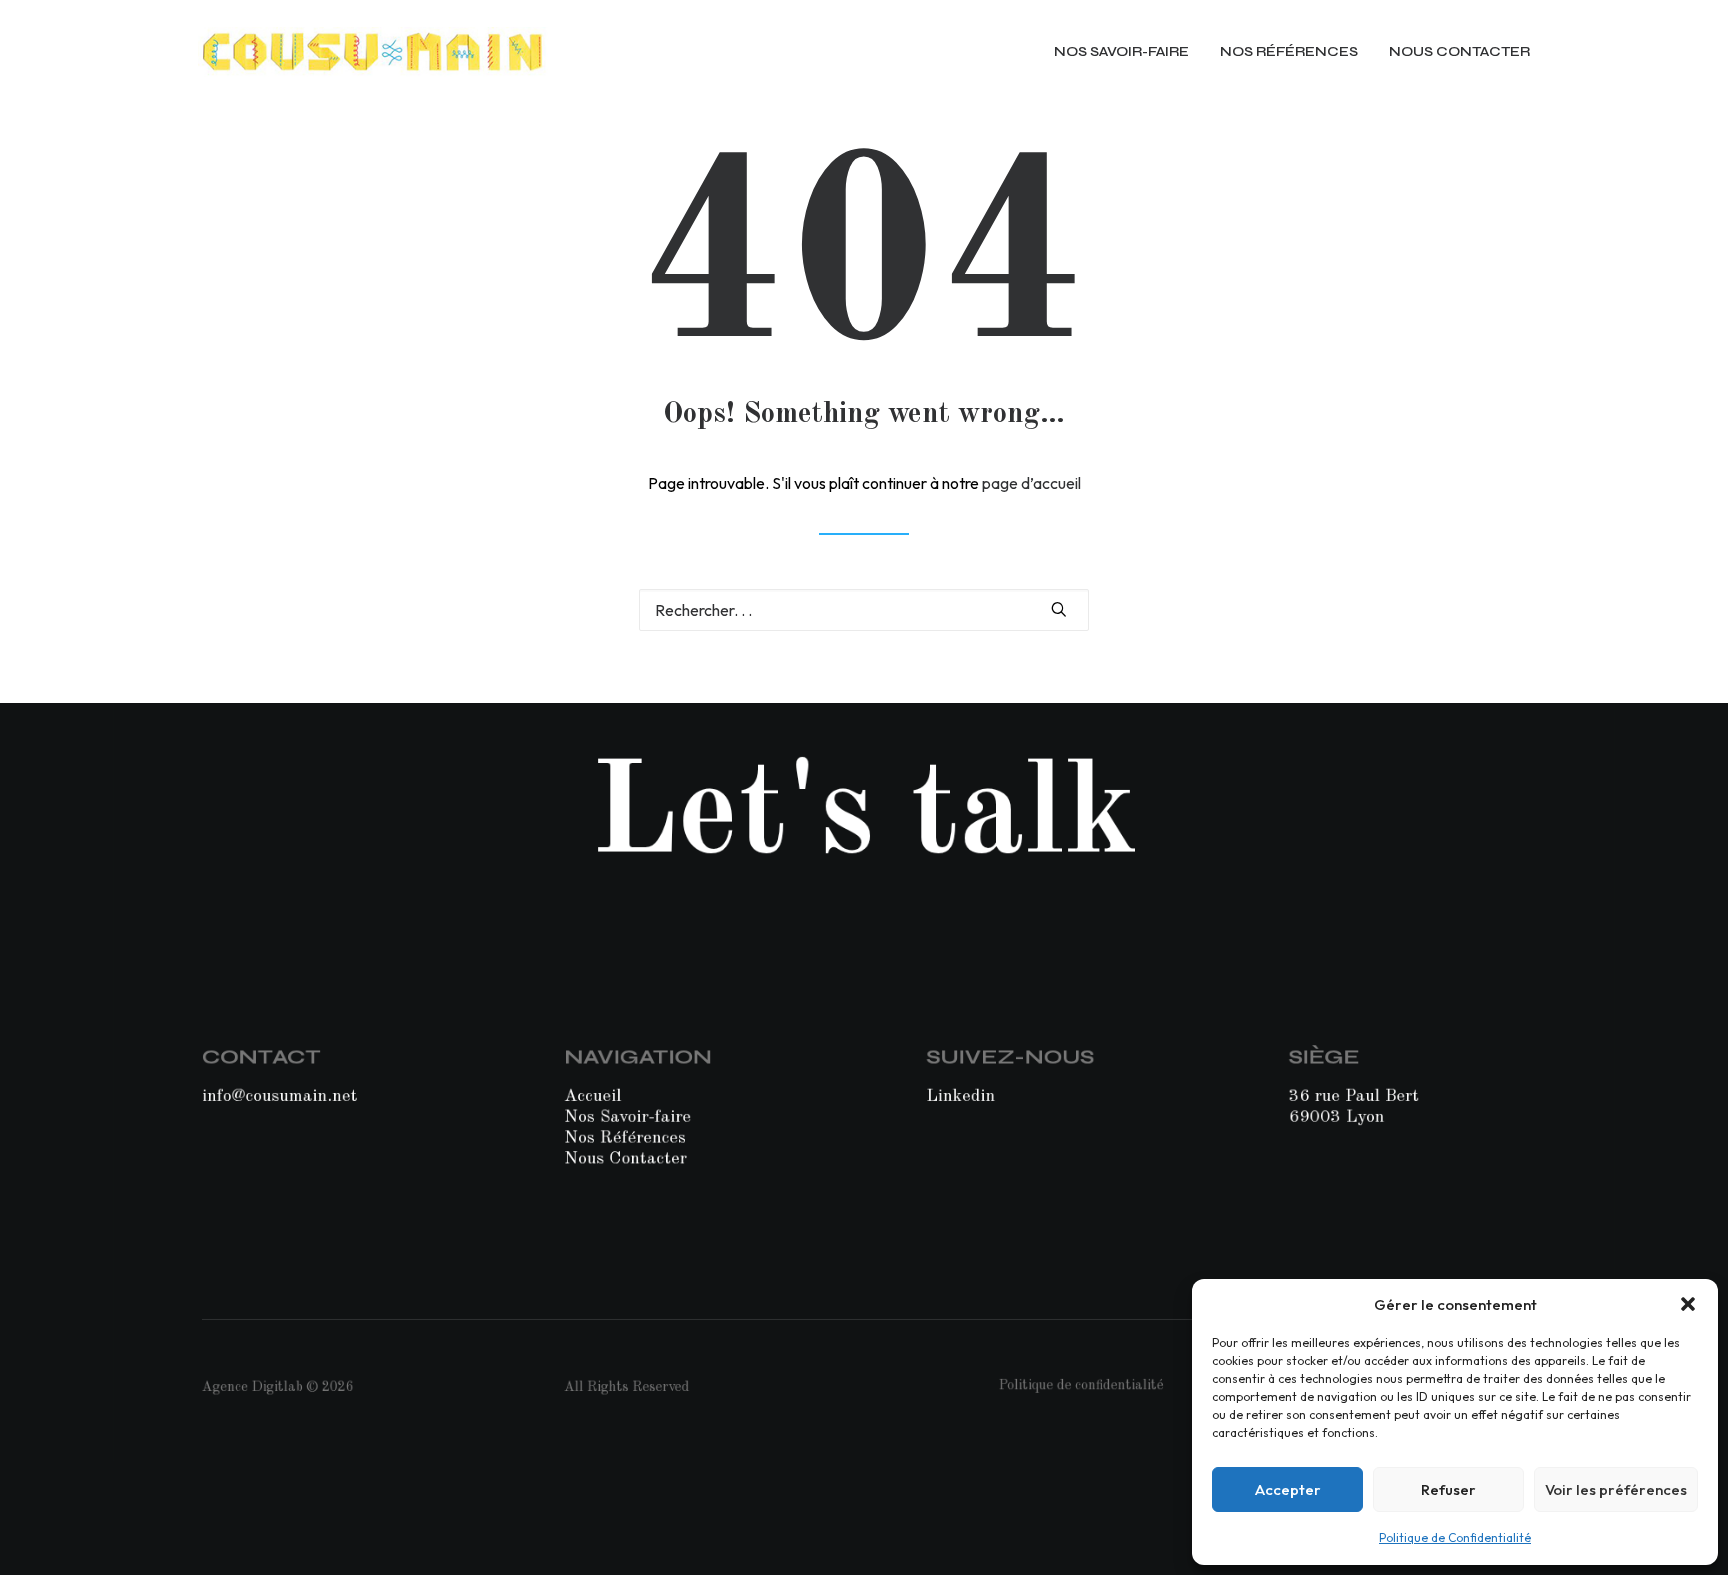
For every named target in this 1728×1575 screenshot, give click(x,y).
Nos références (1289, 51)
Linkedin (961, 1095)
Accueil (592, 1095)
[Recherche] (864, 610)
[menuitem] (1128, 52)
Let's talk (863, 817)
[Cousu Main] (373, 52)
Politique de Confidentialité (1455, 1537)
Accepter (1288, 1489)
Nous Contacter (625, 1158)
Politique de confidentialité (1081, 1386)
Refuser (1448, 1489)
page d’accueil (1031, 483)
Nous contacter (1459, 51)
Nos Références (625, 1137)
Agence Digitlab (252, 1387)
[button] (1688, 1304)
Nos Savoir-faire (627, 1116)
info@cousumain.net (279, 1095)
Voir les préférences (1616, 1489)
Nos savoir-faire (1121, 51)
